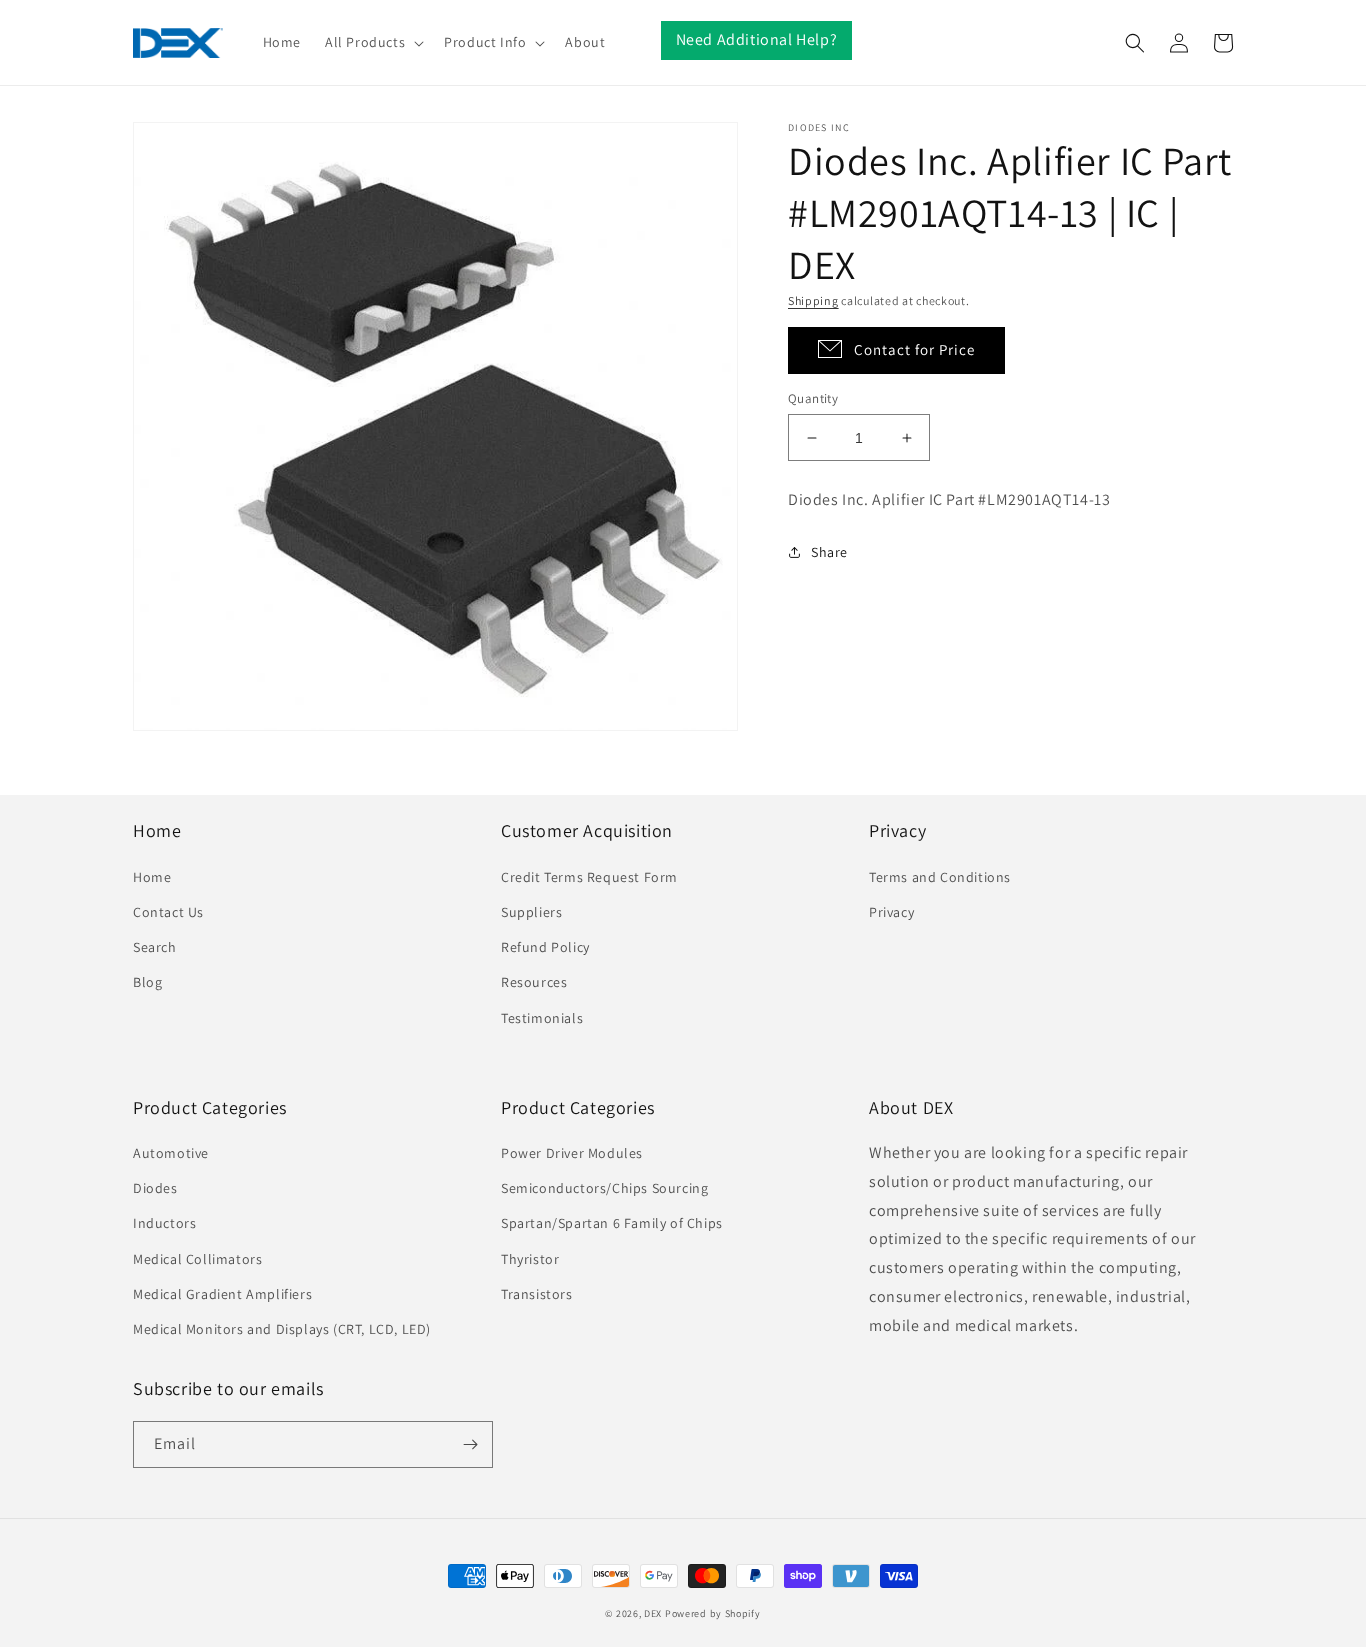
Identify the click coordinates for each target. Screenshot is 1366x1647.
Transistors (537, 1294)
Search (155, 947)
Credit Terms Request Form (589, 877)
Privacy (891, 912)
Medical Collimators (197, 1259)
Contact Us (168, 912)
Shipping (813, 300)
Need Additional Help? (757, 39)
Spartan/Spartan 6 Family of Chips (612, 1223)
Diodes (155, 1188)
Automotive (171, 1153)
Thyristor (530, 1259)
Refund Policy (545, 947)
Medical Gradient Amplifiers (222, 1294)
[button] (372, 42)
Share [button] (829, 552)
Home (152, 877)
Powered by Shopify (713, 1613)
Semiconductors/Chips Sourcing (604, 1188)
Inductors (164, 1223)
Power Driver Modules (572, 1153)
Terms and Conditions (940, 877)
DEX (653, 1613)
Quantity (813, 398)
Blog (147, 982)
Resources (534, 982)
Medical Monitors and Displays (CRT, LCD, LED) (282, 1329)
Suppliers (531, 912)
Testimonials (542, 1018)
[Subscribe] (470, 1444)
